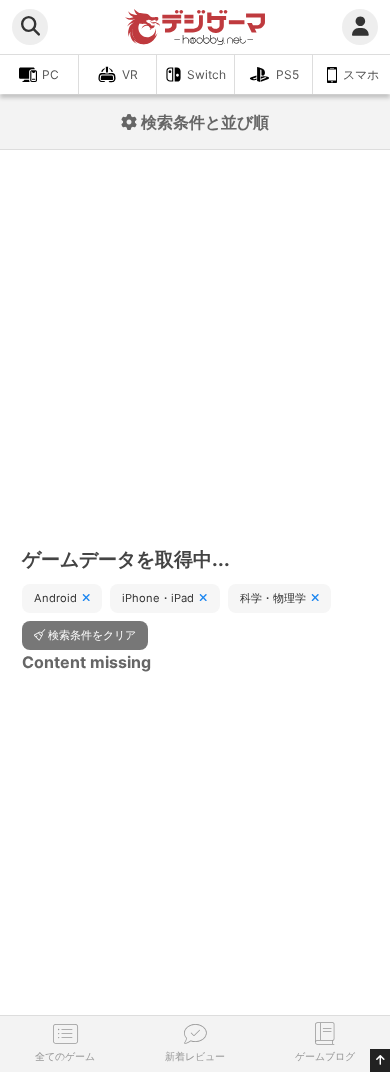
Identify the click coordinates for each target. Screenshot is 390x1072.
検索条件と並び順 (203, 122)
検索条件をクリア (92, 635)
